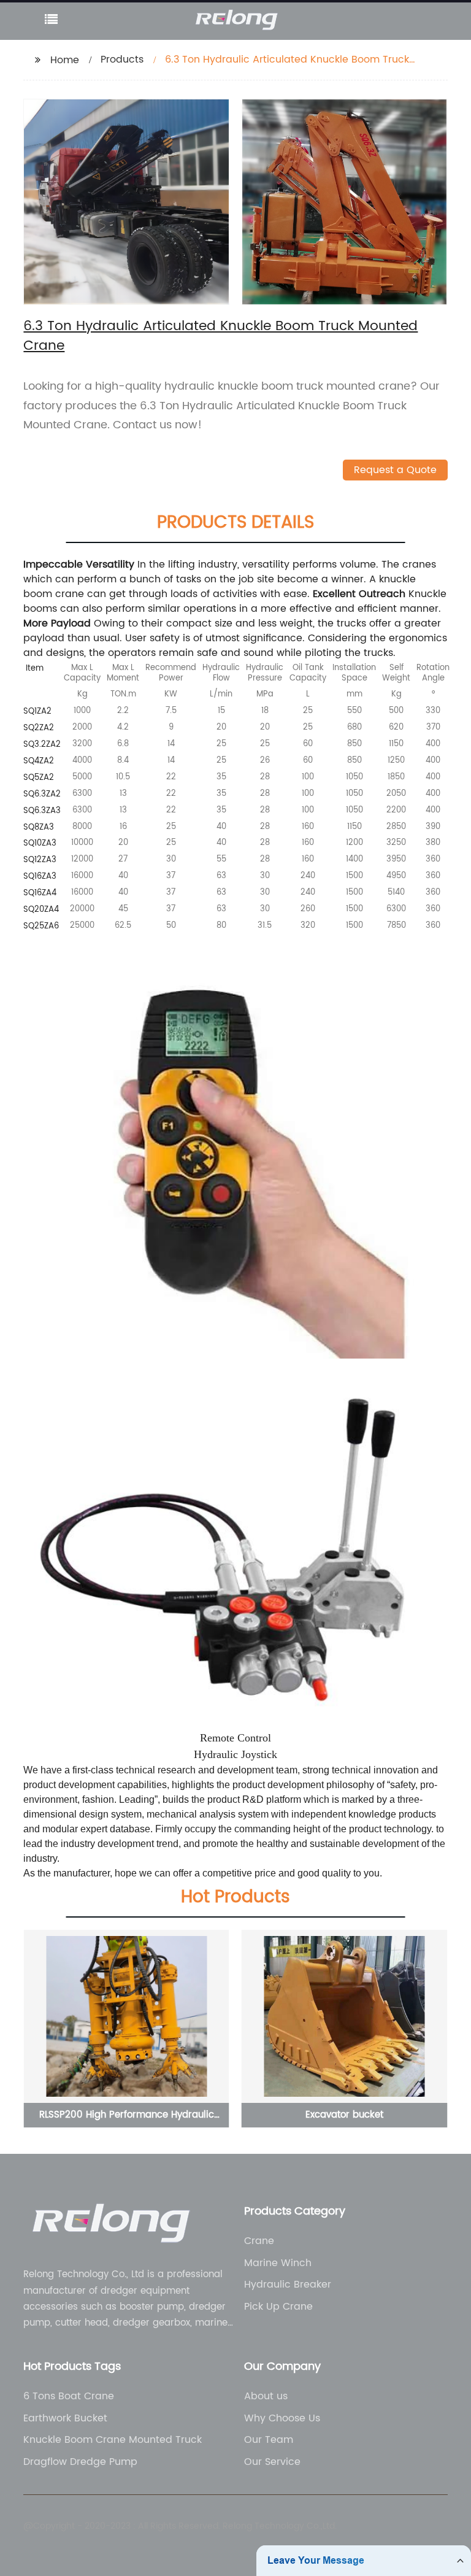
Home (65, 60)
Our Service (272, 2462)
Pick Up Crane (278, 2307)
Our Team (269, 2440)
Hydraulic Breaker (288, 2285)
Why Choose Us (282, 2418)
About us (266, 2396)
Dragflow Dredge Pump (80, 2462)
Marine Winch (278, 2263)
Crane (259, 2241)
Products (122, 60)
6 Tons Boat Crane (69, 2396)
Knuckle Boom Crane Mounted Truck (113, 2440)
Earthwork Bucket (65, 2418)
